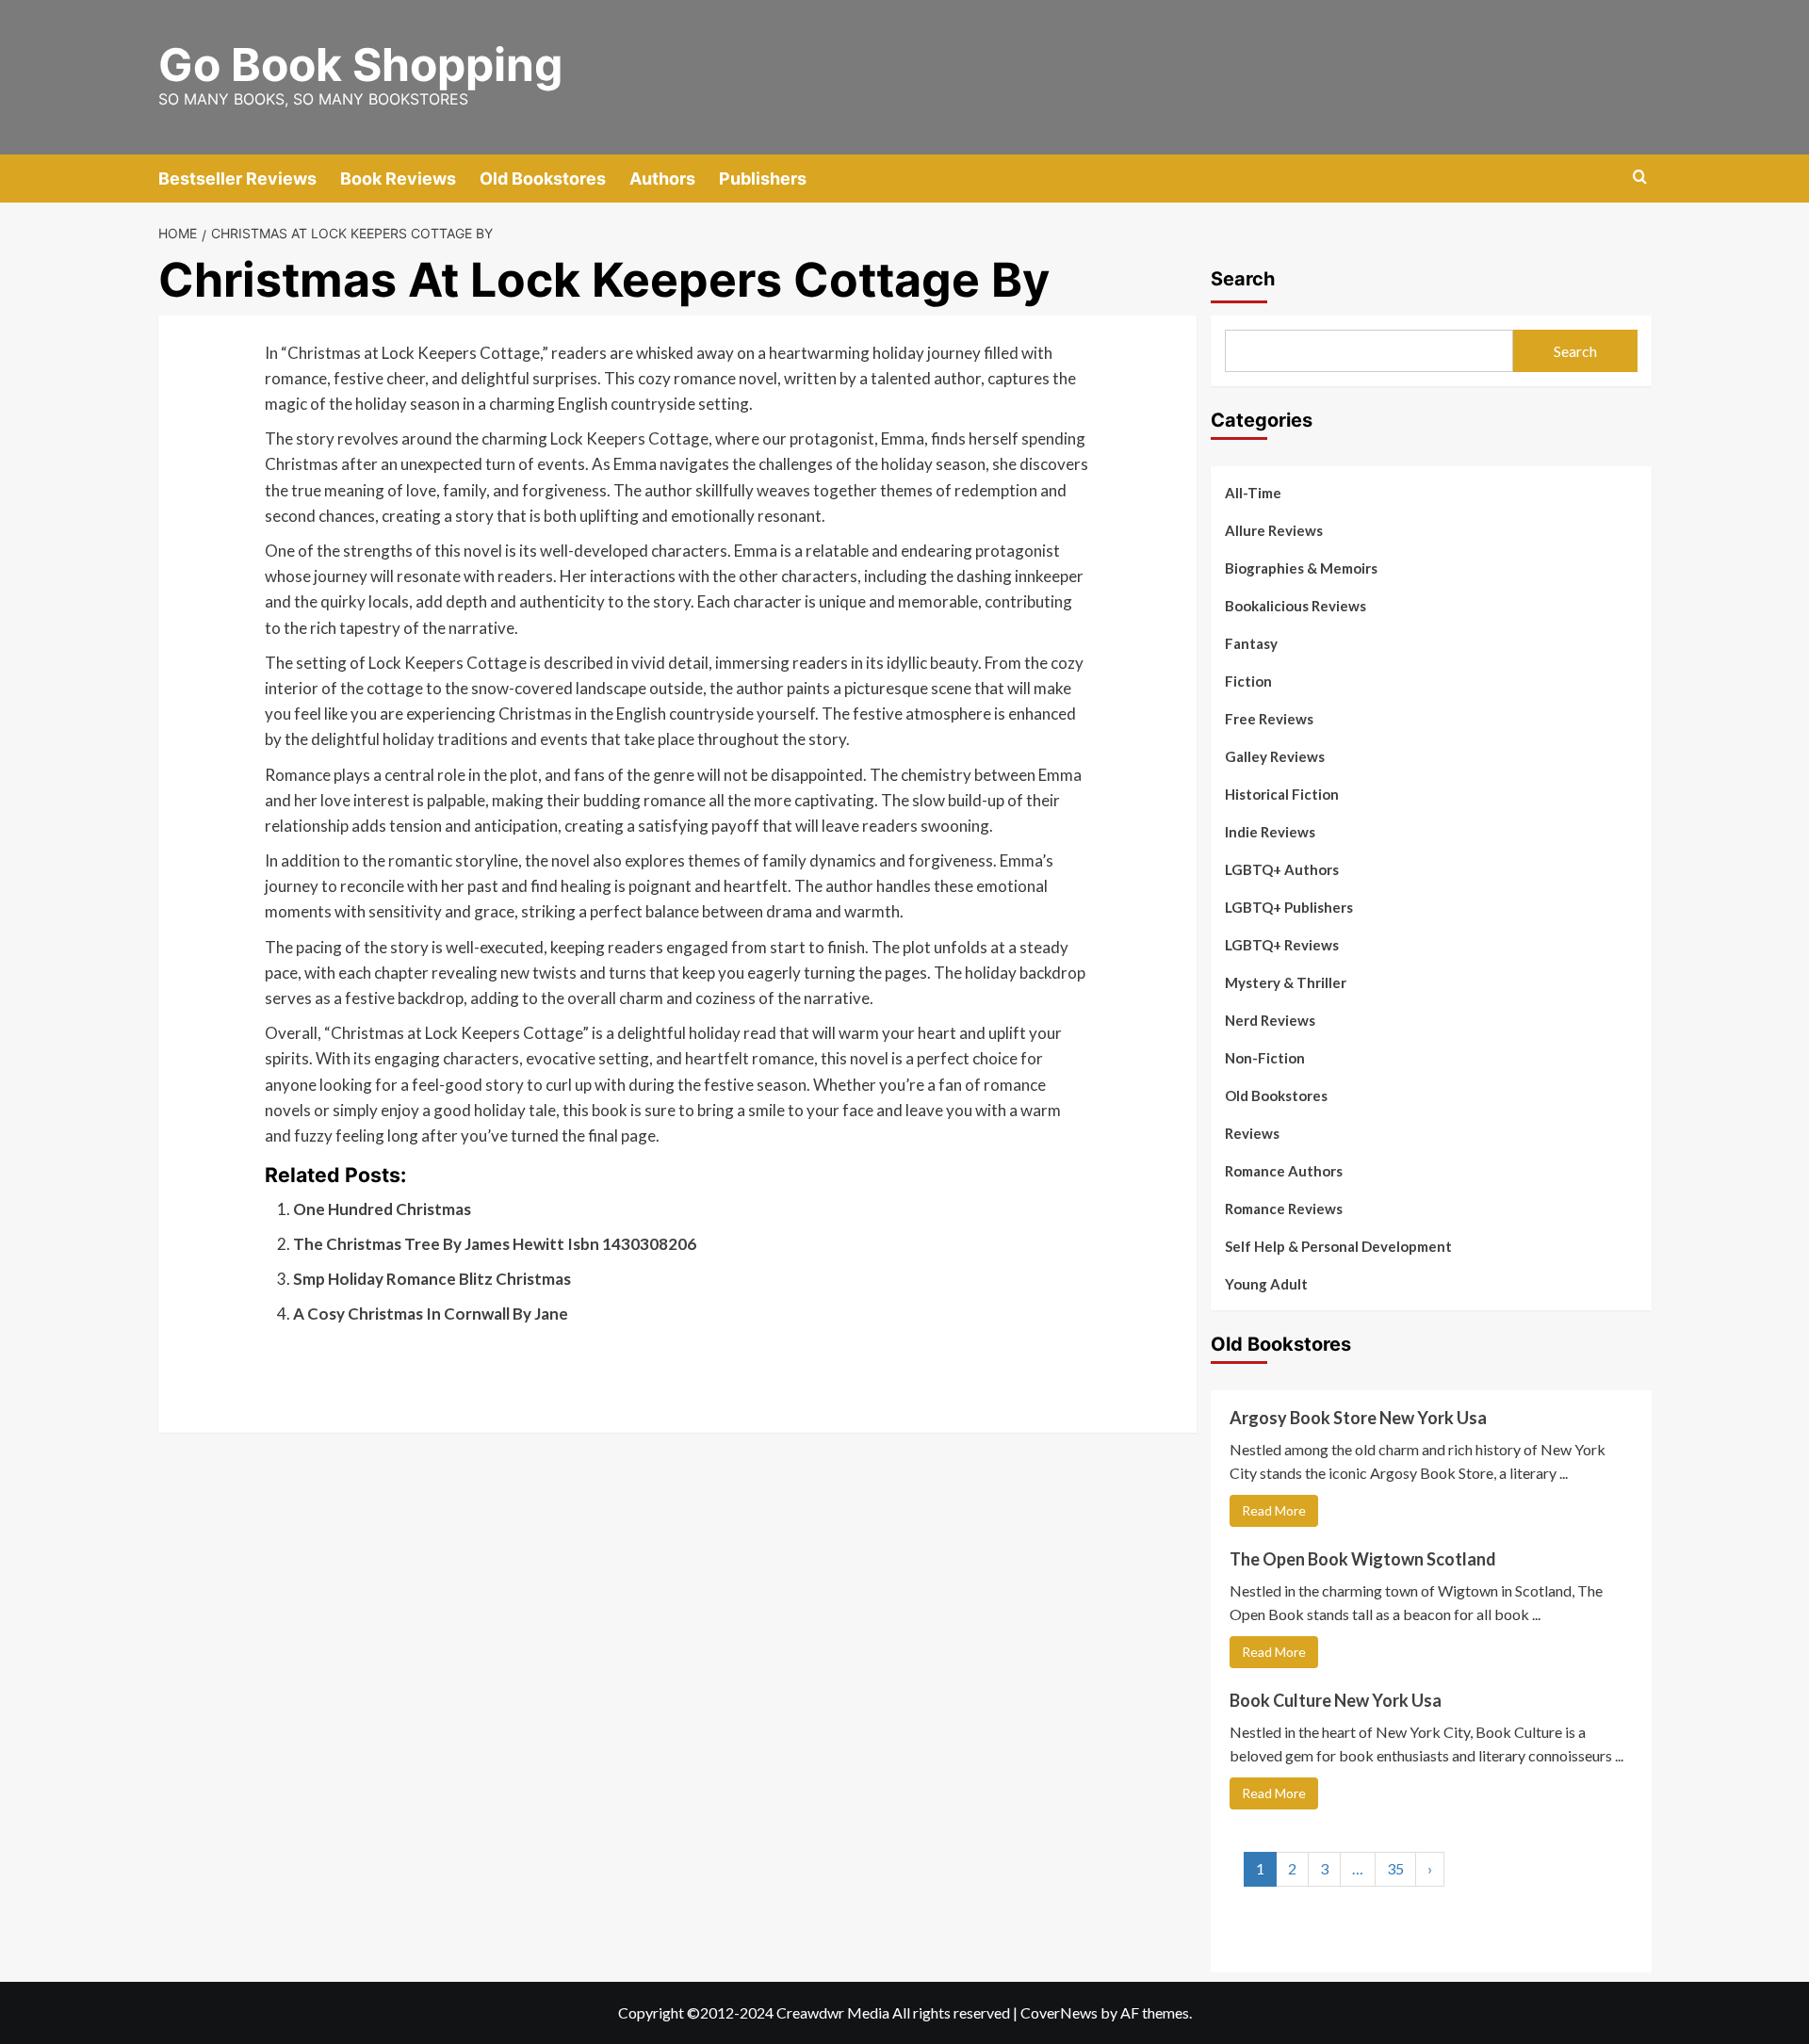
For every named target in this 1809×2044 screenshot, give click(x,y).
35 (1395, 1868)
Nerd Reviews (1270, 1020)
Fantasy (1251, 643)
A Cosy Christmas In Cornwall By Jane (431, 1314)
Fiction (1248, 681)
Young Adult (1266, 1284)
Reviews (1252, 1133)
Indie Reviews (1270, 832)
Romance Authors (1284, 1171)
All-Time (1253, 493)
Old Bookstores (543, 178)
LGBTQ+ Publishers (1289, 907)
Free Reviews (1269, 719)
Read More (1274, 1510)
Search (1243, 279)
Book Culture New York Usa (1336, 1700)
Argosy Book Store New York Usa (1358, 1418)
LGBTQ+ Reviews (1282, 945)
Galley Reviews (1275, 756)
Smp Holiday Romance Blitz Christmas (432, 1279)
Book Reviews (398, 178)
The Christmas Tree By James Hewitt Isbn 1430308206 (495, 1244)
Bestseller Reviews (237, 178)
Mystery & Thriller (1286, 982)
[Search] (1640, 178)
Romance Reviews (1284, 1209)
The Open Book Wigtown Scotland (1363, 1559)
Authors (662, 178)
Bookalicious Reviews (1296, 606)
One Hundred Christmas (382, 1209)
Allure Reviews (1274, 530)
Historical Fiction (1282, 794)
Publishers (763, 178)
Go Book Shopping (360, 65)
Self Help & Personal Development (1338, 1246)
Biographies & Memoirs (1301, 568)
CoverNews (1059, 2012)
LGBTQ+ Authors (1282, 869)
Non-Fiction (1265, 1058)
